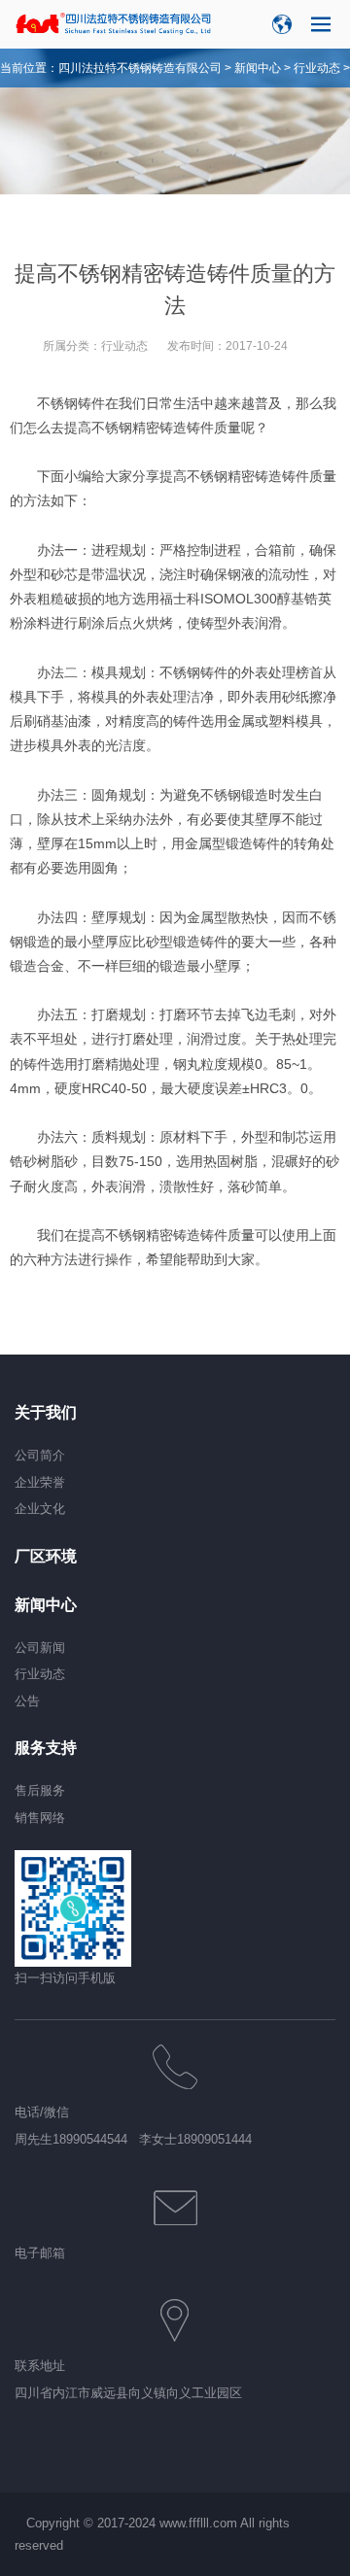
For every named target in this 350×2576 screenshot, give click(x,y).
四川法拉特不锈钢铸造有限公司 (140, 68)
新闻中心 (258, 68)
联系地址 (40, 2366)
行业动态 (317, 68)
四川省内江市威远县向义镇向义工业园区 (128, 2393)
